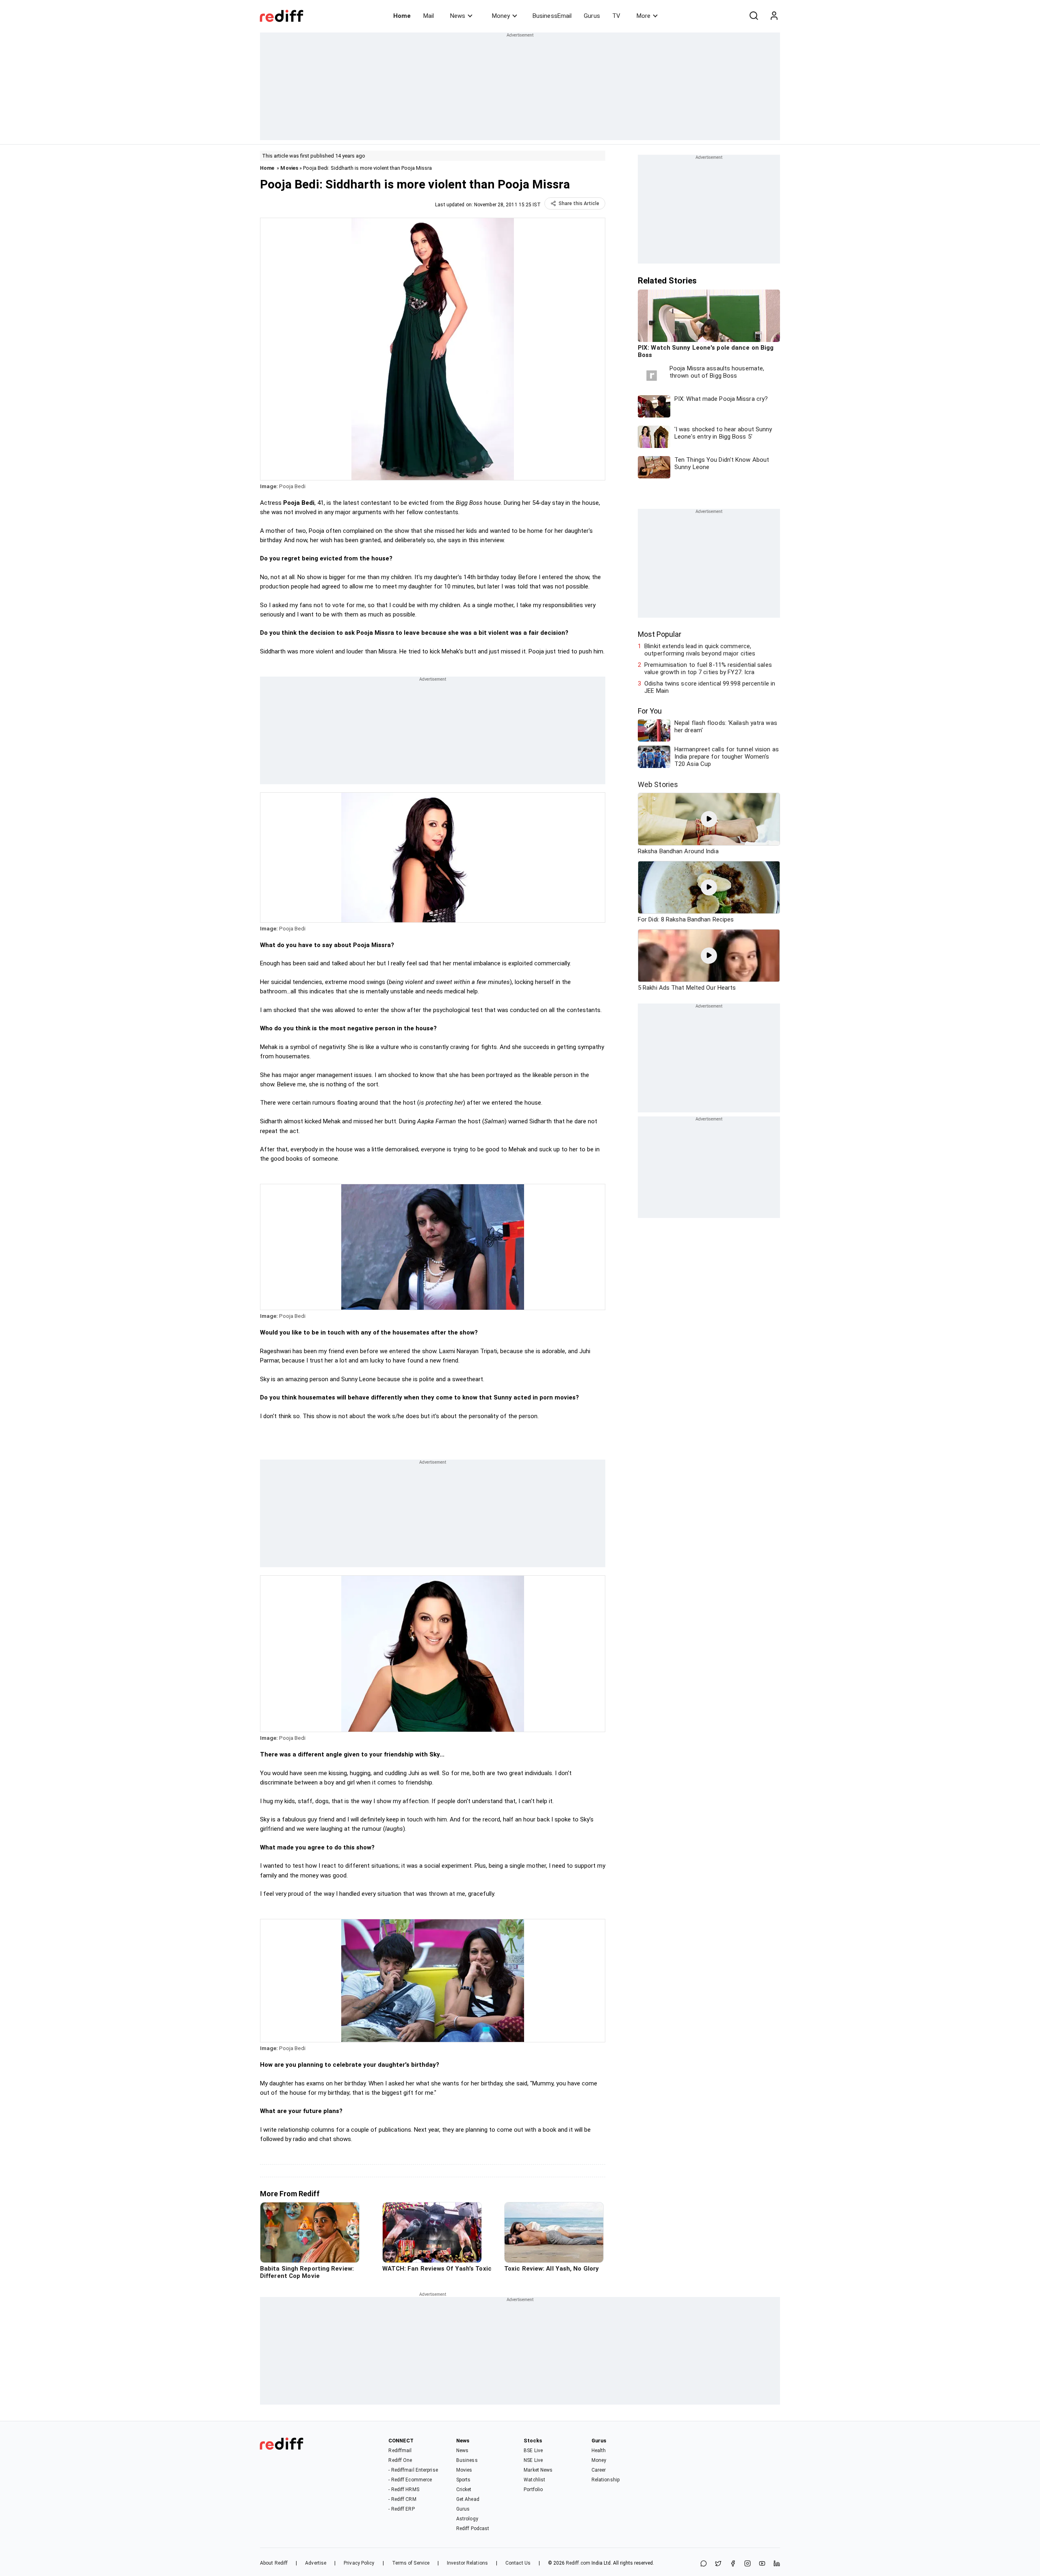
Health (599, 2451)
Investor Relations (467, 2563)
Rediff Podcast (473, 2528)
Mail (429, 16)
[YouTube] (762, 2564)
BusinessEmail (552, 16)
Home (402, 16)
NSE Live (533, 2460)
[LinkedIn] (777, 2564)
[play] (709, 819)
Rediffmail (400, 2451)
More (643, 16)
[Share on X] (718, 2564)
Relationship (606, 2480)
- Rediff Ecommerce (410, 2480)
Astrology (467, 2519)
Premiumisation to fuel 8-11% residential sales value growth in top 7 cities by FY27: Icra (708, 668)
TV (616, 16)
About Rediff (274, 2563)
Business (467, 2460)
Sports (464, 2480)
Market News (538, 2470)
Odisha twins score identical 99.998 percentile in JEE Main (710, 687)
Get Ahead (468, 2499)
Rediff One (400, 2460)
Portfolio (533, 2489)
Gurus (592, 16)
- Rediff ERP (401, 2509)
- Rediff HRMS (404, 2489)
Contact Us (518, 2563)
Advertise (316, 2563)
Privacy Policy (359, 2563)
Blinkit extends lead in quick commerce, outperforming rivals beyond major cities (700, 650)
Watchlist (534, 2480)
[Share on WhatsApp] (704, 2564)
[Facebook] (733, 2564)
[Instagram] (747, 2564)
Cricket (464, 2489)
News (458, 16)
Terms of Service (411, 2563)
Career (599, 2470)
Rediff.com (578, 2563)
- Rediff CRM (402, 2499)
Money (501, 16)
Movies (289, 168)
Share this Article (579, 203)
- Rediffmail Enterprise (413, 2470)
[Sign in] (774, 16)
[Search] (754, 16)
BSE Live (533, 2451)
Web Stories (658, 784)
